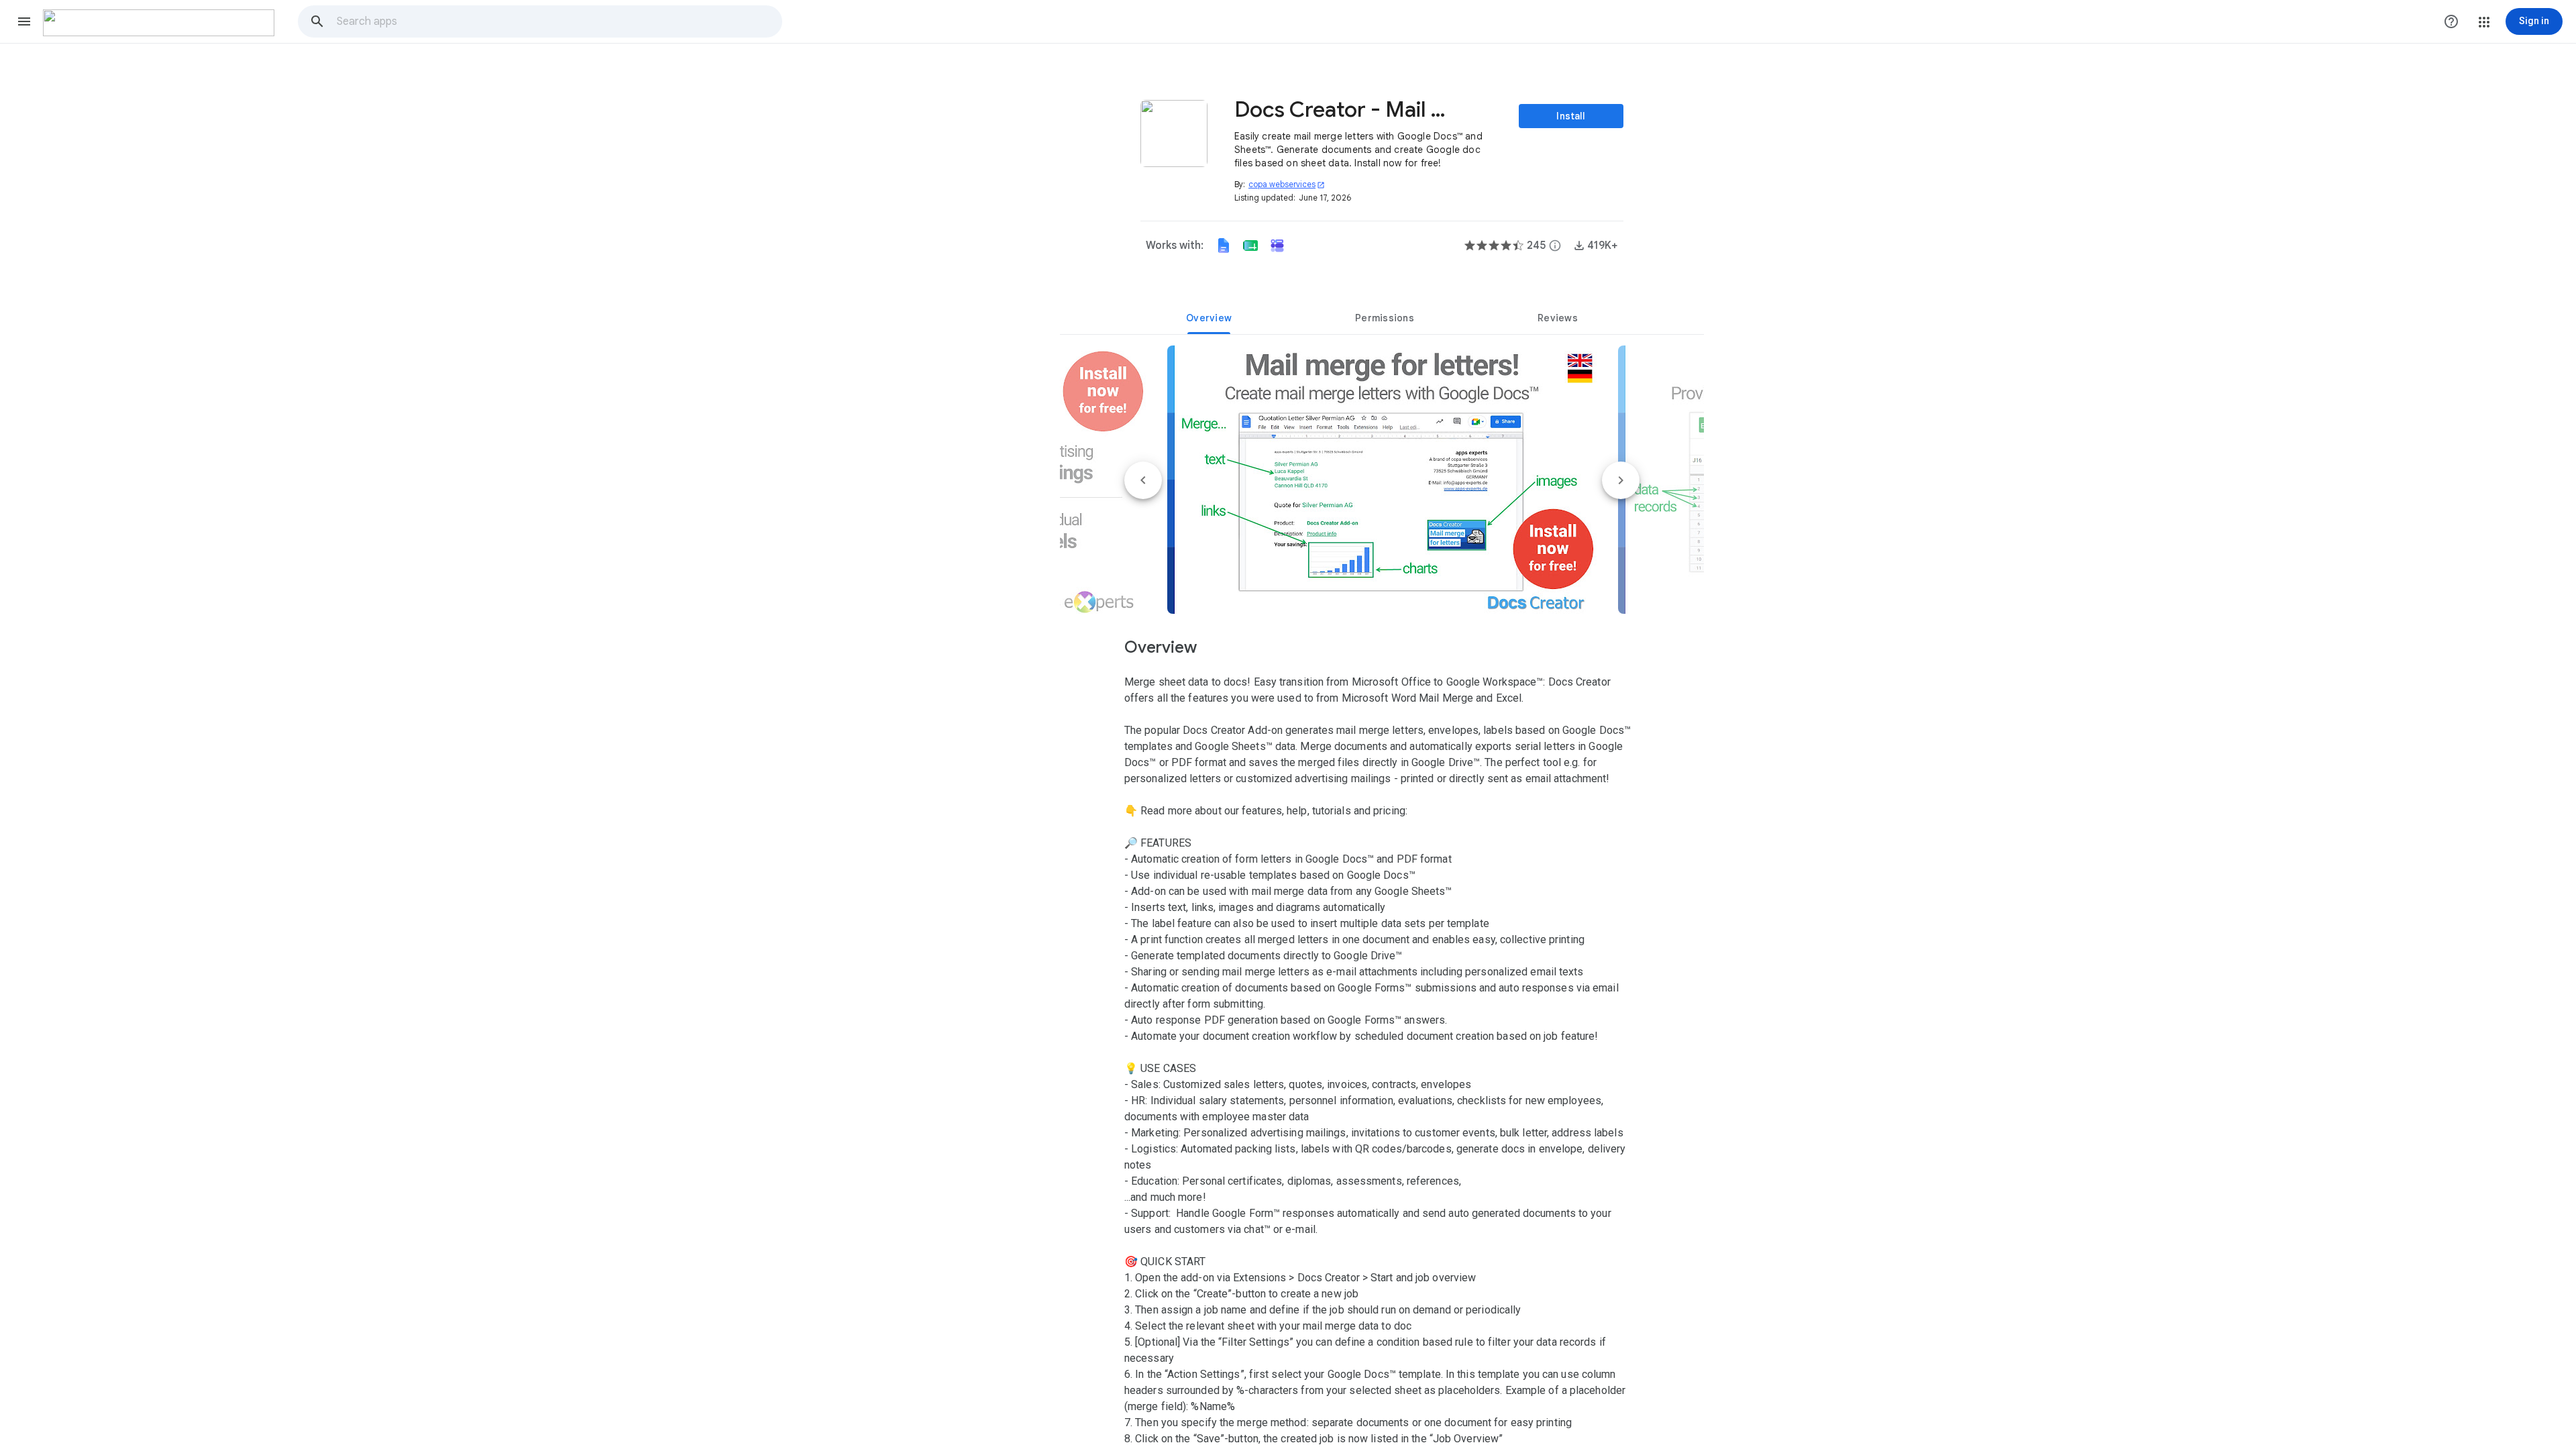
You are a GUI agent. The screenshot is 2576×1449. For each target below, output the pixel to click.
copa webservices (1287, 184)
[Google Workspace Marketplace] (159, 23)
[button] (24, 21)
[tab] (1209, 318)
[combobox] (559, 21)
